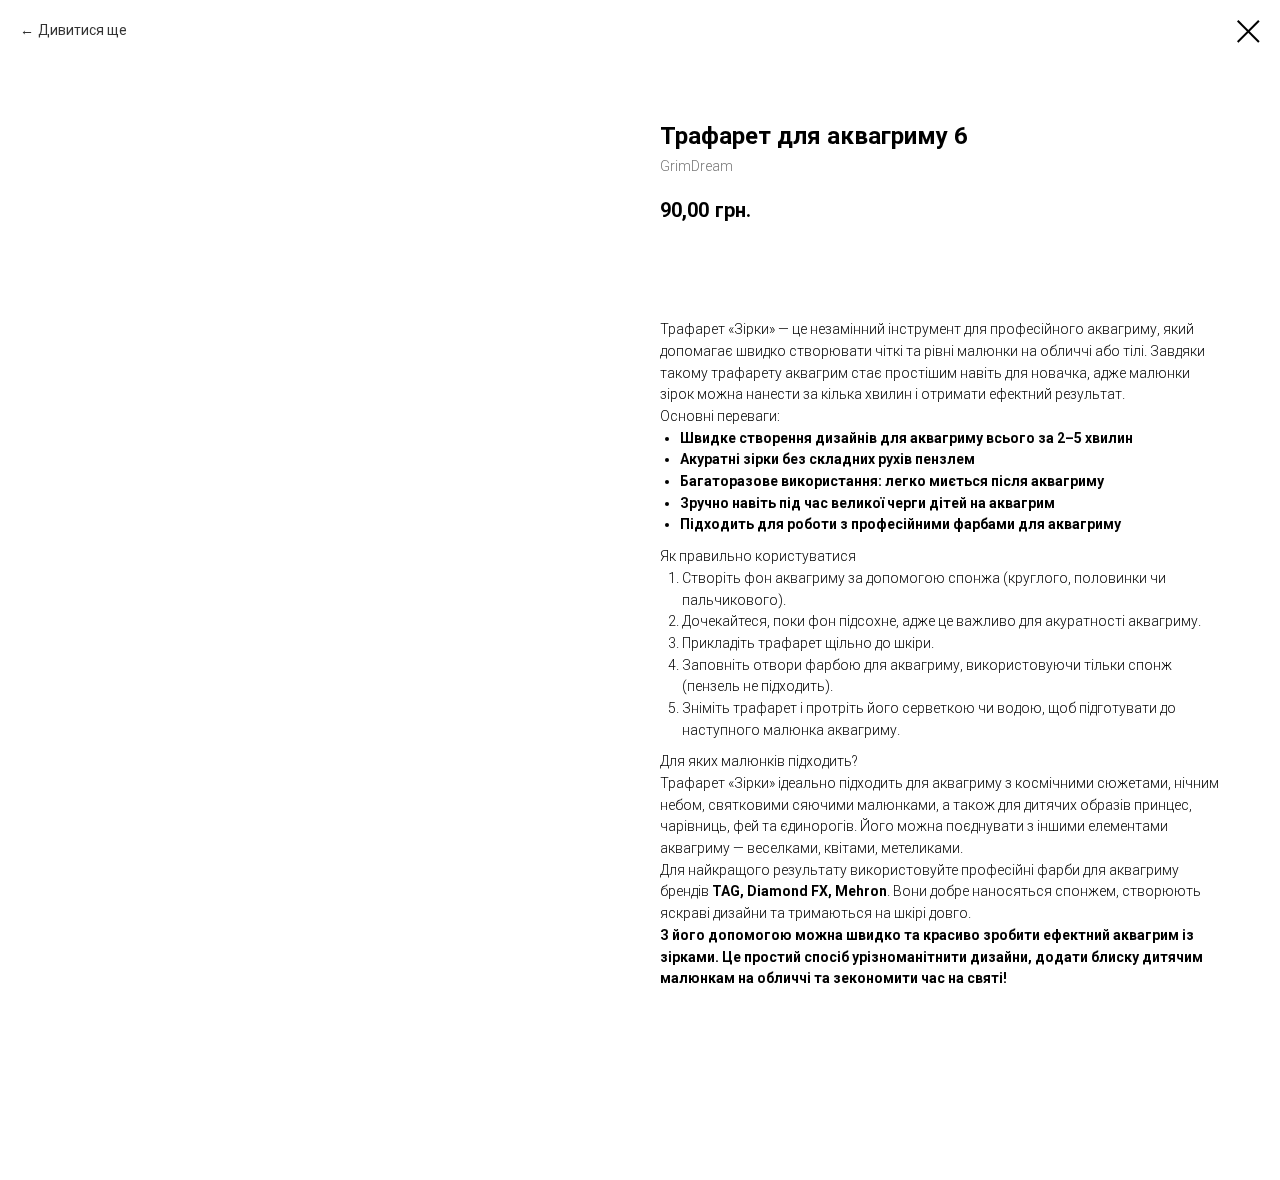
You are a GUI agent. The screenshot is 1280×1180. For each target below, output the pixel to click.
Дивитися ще (82, 30)
